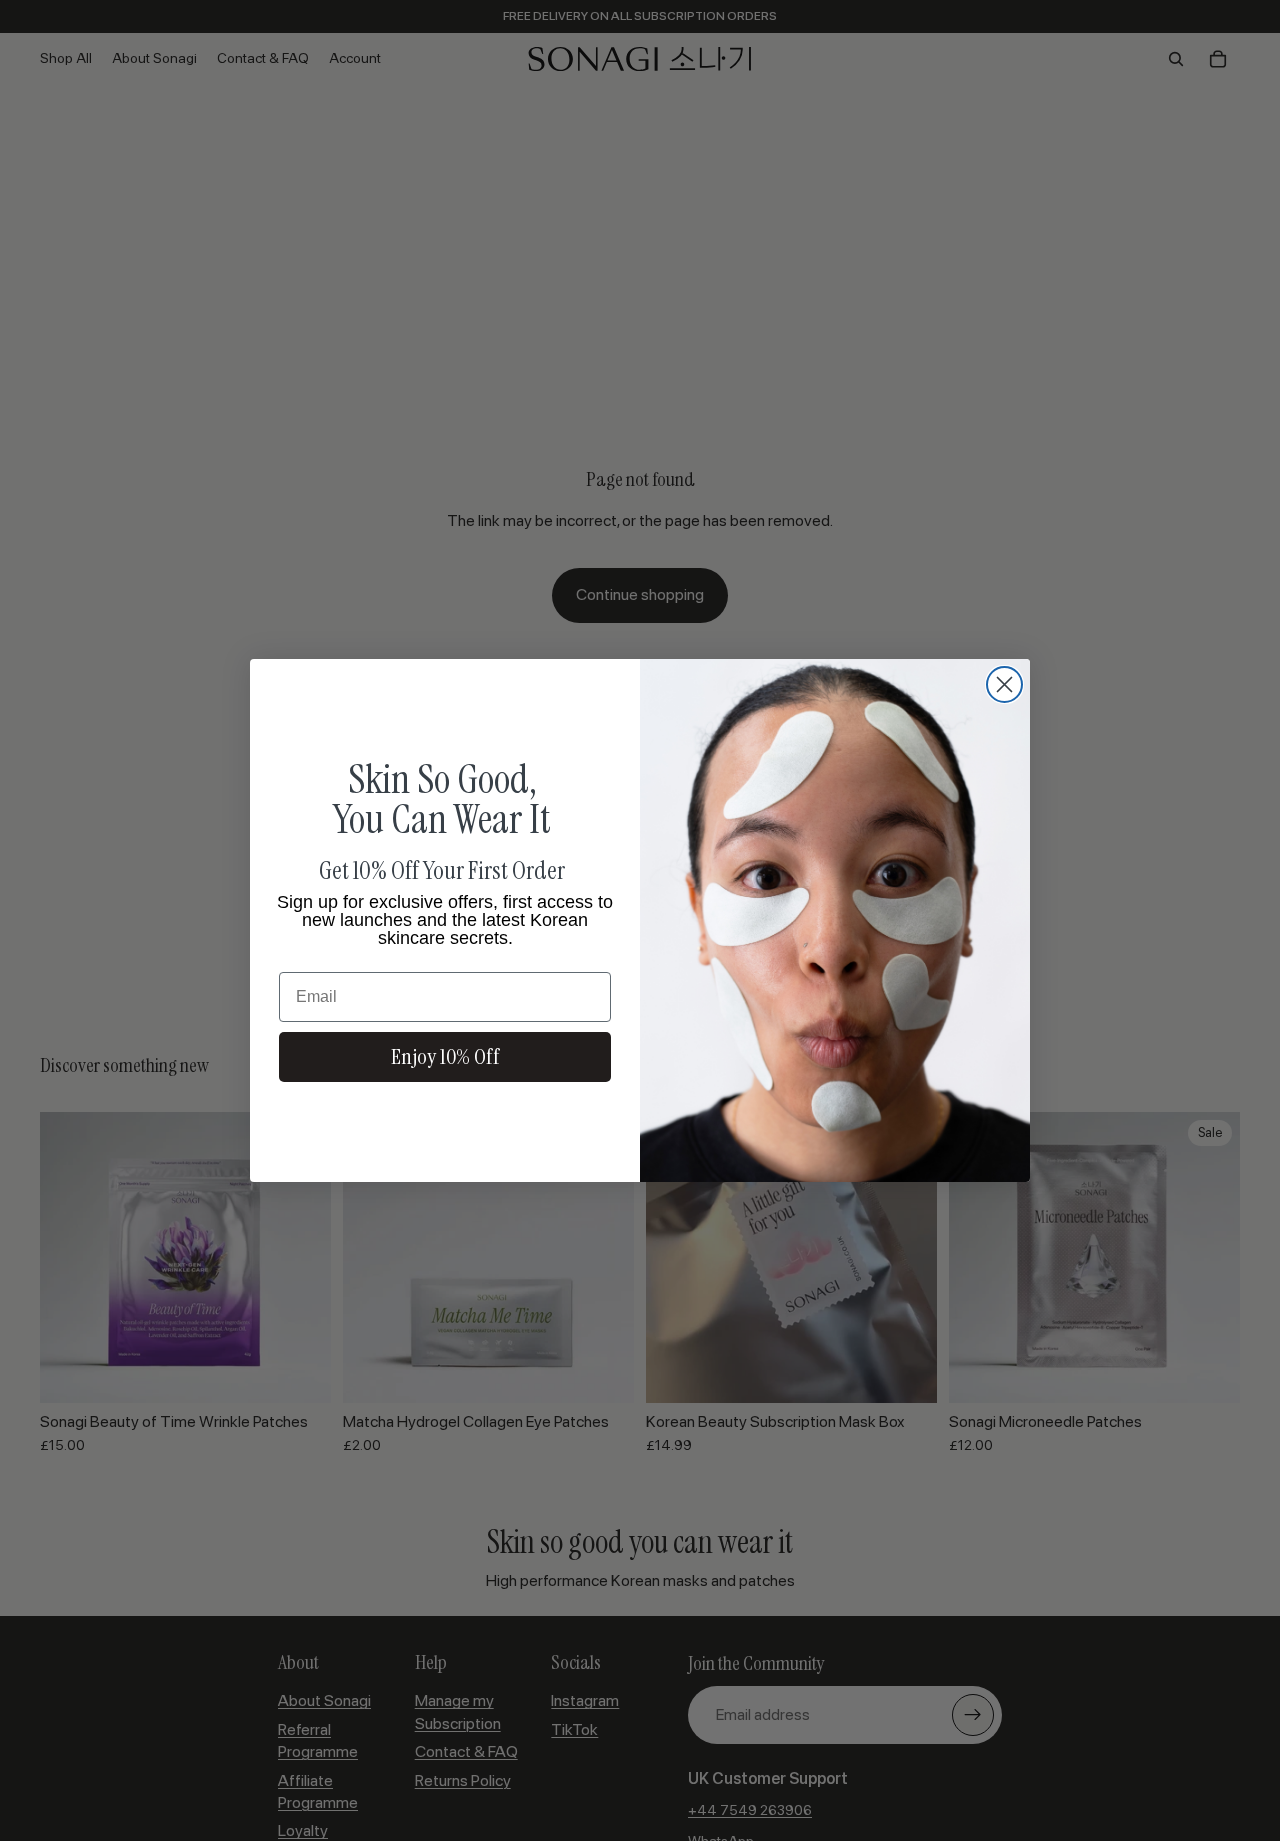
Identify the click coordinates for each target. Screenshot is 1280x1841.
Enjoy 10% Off (445, 1056)
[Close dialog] (1004, 684)
